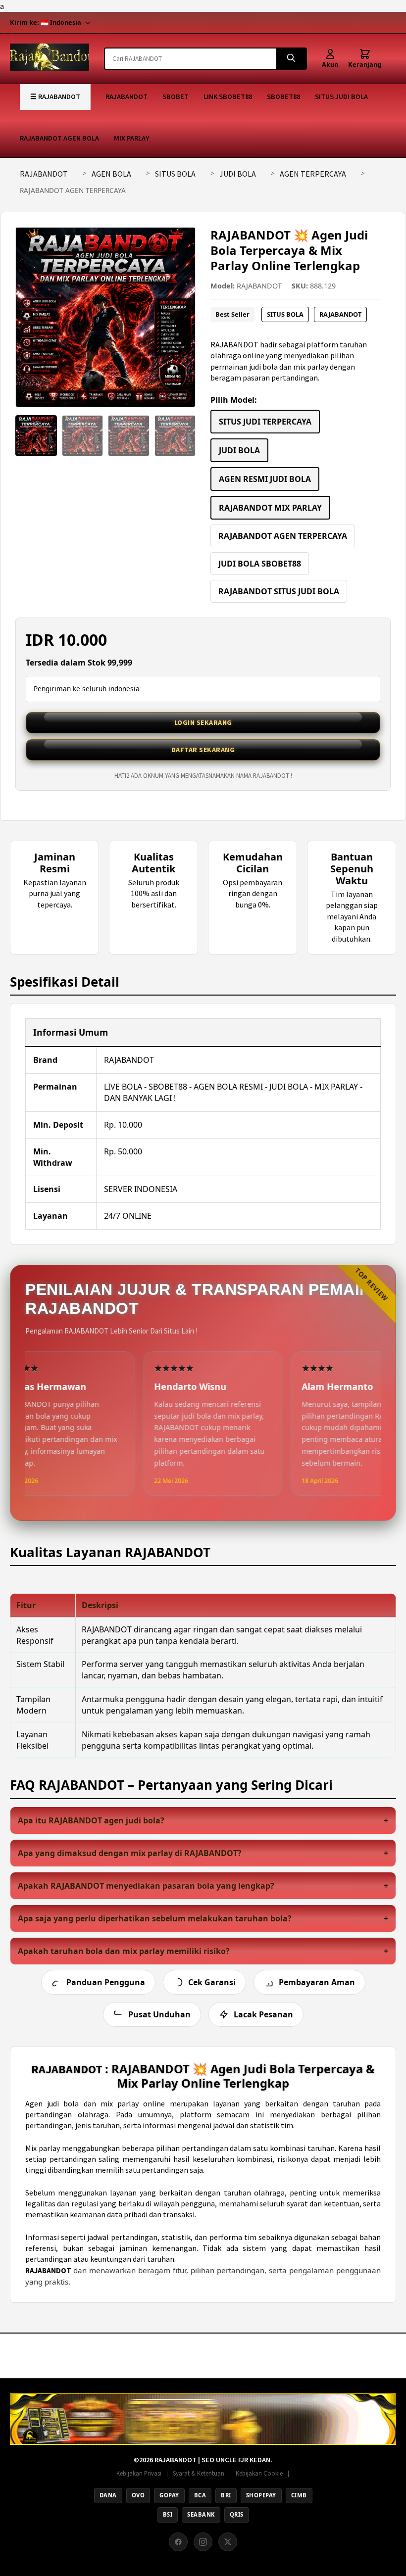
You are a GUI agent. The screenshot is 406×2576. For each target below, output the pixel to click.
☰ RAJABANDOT (55, 96)
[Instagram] (203, 2542)
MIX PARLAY (131, 138)
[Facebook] (178, 2542)
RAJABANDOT (127, 96)
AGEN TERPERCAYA (313, 174)
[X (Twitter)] (228, 2542)
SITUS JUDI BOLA (341, 96)
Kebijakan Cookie (259, 2473)
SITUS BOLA (175, 174)
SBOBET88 (283, 96)
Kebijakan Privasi (139, 2473)
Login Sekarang (203, 722)
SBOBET (176, 96)
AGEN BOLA (111, 174)
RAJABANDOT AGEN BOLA (59, 138)
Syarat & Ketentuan (199, 2473)
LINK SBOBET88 (228, 96)
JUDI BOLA (238, 174)
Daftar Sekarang (203, 750)
